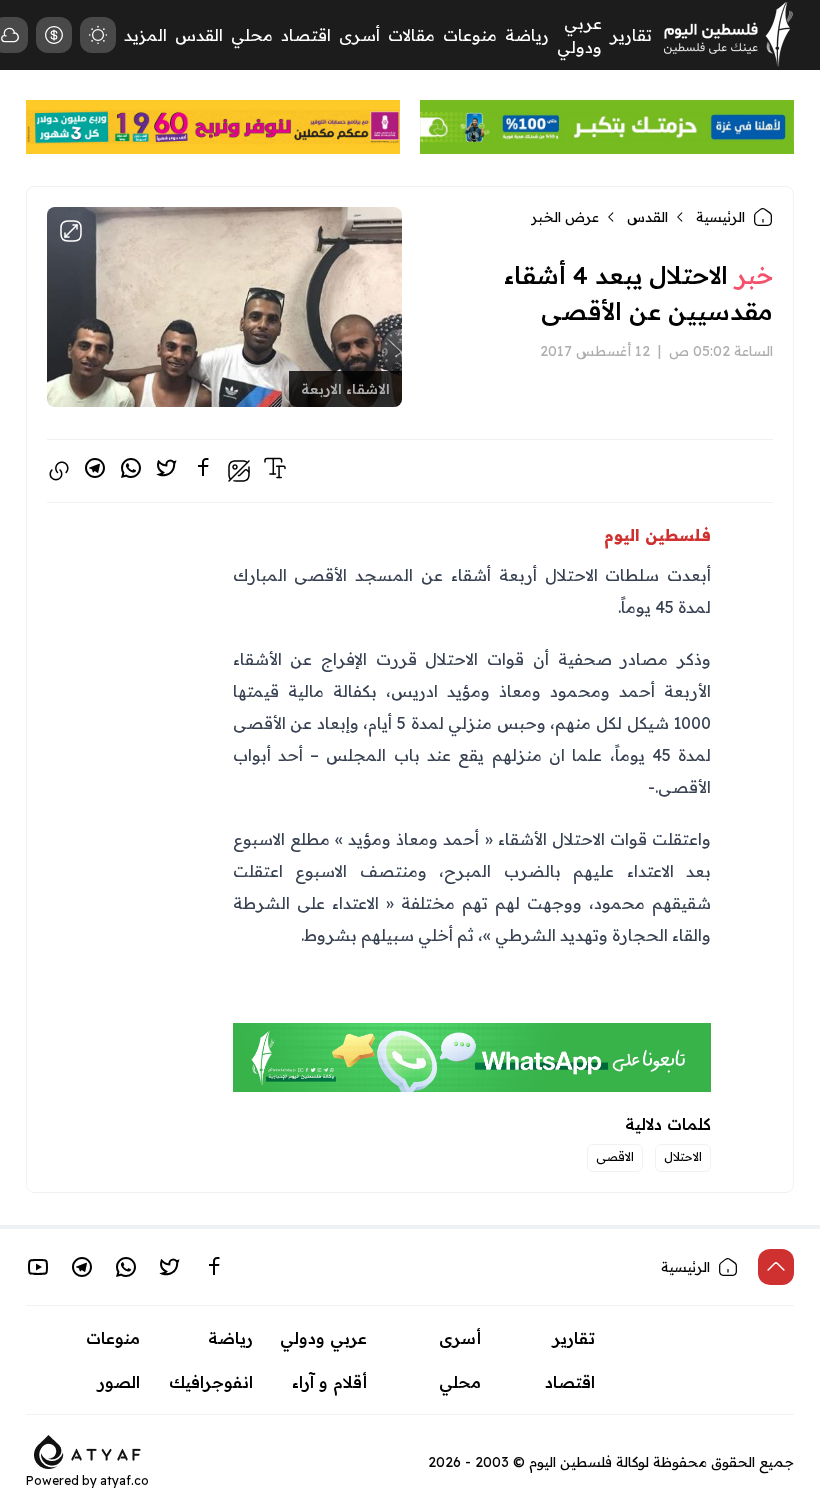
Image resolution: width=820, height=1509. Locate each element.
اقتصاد (306, 35)
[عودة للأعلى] (776, 1267)
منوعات (470, 35)
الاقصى (615, 1156)
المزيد (145, 35)
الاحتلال (683, 1156)
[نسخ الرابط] (59, 471)
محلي (252, 35)
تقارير (631, 35)
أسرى (359, 35)
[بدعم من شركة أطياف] (87, 1450)
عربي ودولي (323, 1338)
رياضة (527, 35)
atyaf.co (124, 1480)
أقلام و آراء (329, 1382)
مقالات (411, 35)
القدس (199, 35)
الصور (119, 1382)
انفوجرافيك (211, 1382)
